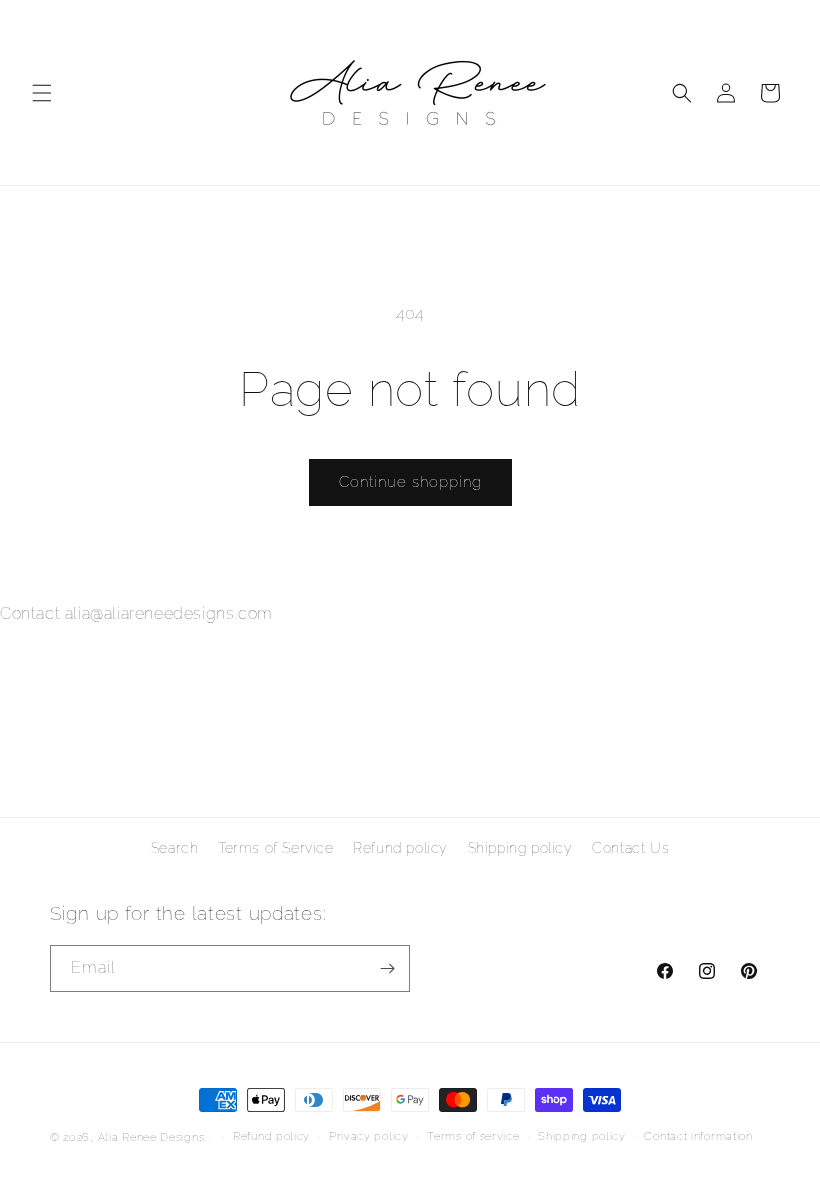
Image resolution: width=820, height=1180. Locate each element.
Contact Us (630, 848)
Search (175, 848)
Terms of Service (276, 848)
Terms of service (473, 1136)
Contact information (698, 1136)
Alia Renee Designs (151, 1137)
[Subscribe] (387, 968)
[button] (42, 93)
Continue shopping (410, 482)
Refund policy (400, 848)
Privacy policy (369, 1136)
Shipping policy (520, 848)
